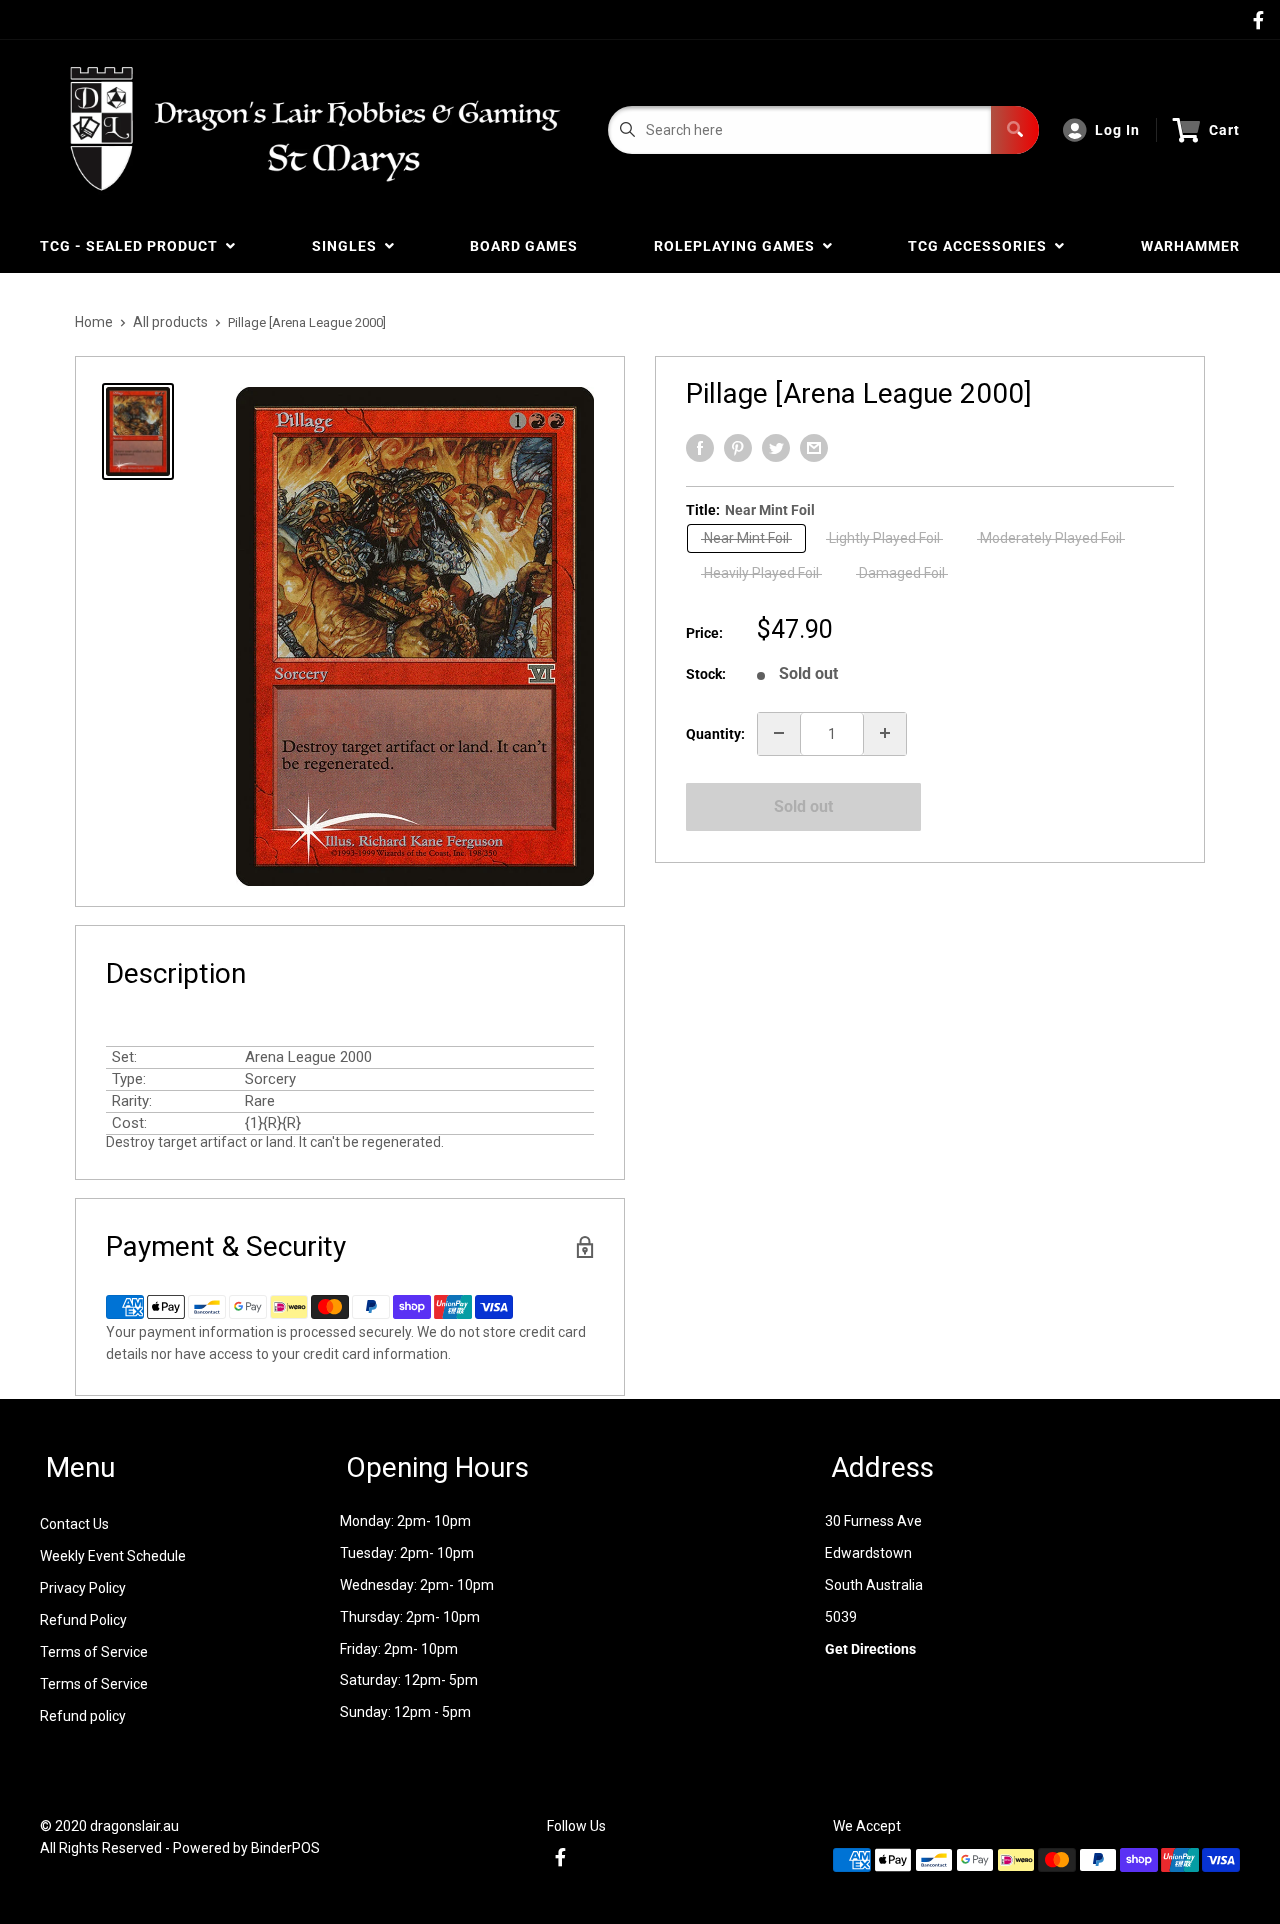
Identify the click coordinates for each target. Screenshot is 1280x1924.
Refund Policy (83, 1620)
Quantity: (715, 733)
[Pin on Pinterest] (738, 448)
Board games (524, 246)
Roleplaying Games (738, 246)
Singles (348, 246)
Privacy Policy (83, 1588)
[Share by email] (814, 448)
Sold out (803, 806)
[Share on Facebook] (700, 448)
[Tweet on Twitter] (776, 448)
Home (94, 322)
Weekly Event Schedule (113, 1556)
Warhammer (1190, 246)
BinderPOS (285, 1848)
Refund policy (83, 1716)
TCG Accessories (981, 246)
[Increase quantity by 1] (885, 733)
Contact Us (74, 1524)
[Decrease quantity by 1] (779, 733)
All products (170, 322)
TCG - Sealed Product (133, 246)
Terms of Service (94, 1652)
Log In (1117, 130)
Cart (1224, 130)
